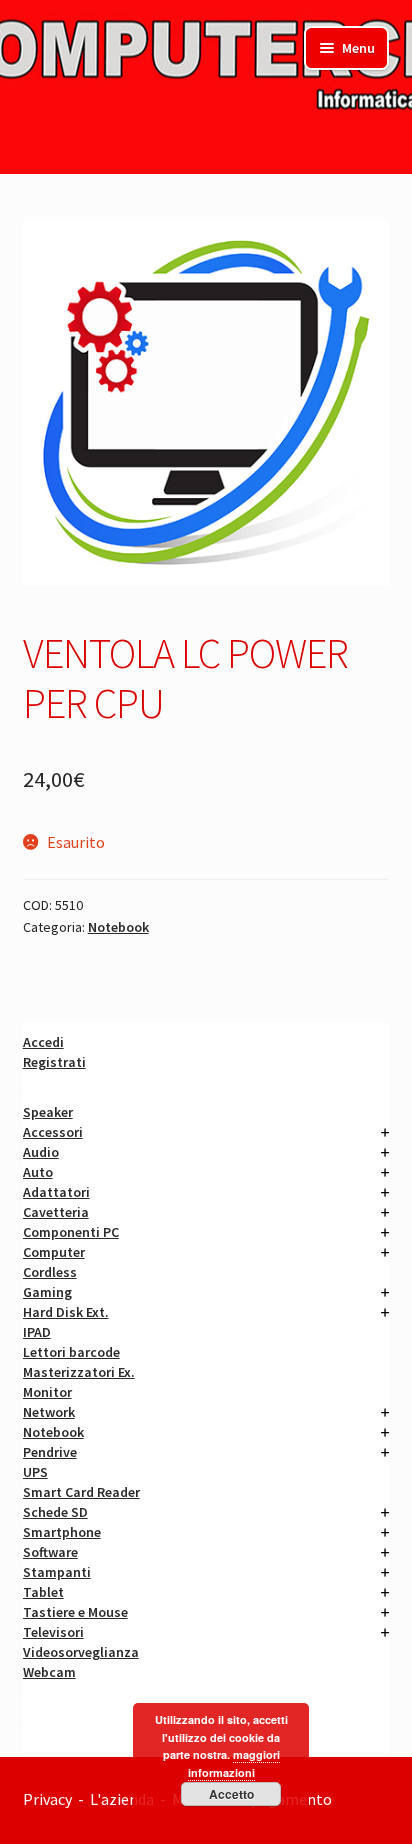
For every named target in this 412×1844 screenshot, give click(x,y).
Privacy (47, 1799)
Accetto (231, 1794)
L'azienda (125, 1799)
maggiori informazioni (234, 1763)
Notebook (118, 927)
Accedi (43, 1042)
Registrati (54, 1062)
